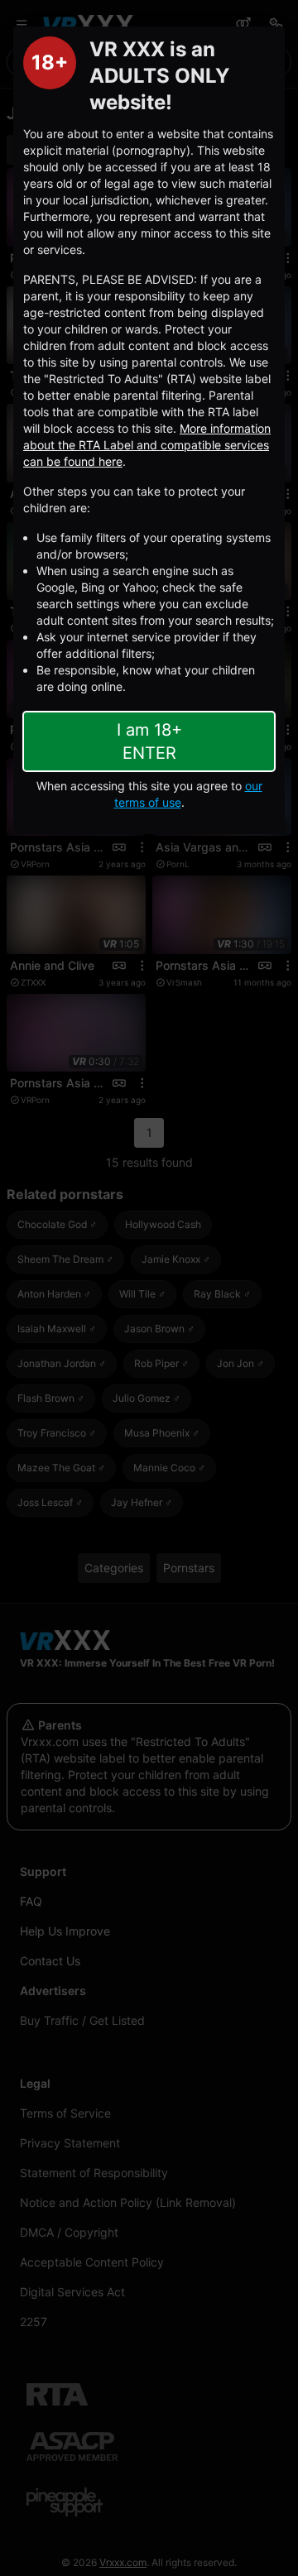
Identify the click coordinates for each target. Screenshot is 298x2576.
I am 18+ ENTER (149, 741)
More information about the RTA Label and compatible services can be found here (147, 445)
